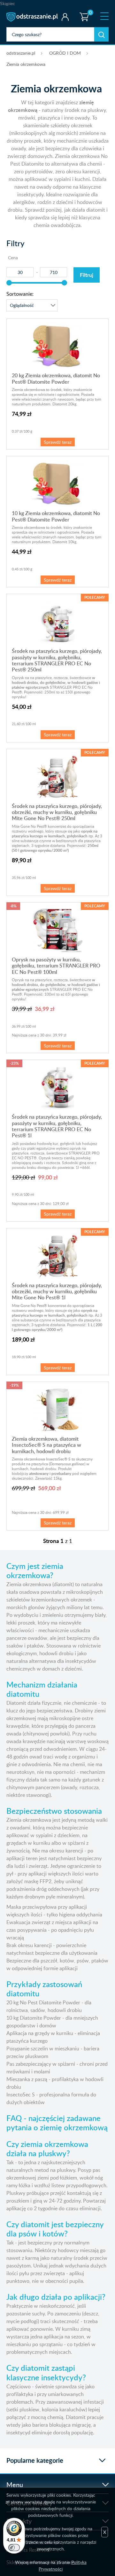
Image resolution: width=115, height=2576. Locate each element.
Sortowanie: (20, 294)
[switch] (14, 2548)
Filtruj (87, 275)
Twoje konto (65, 17)
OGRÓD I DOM (65, 53)
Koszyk (83, 11)
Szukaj (101, 34)
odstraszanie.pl (33, 17)
